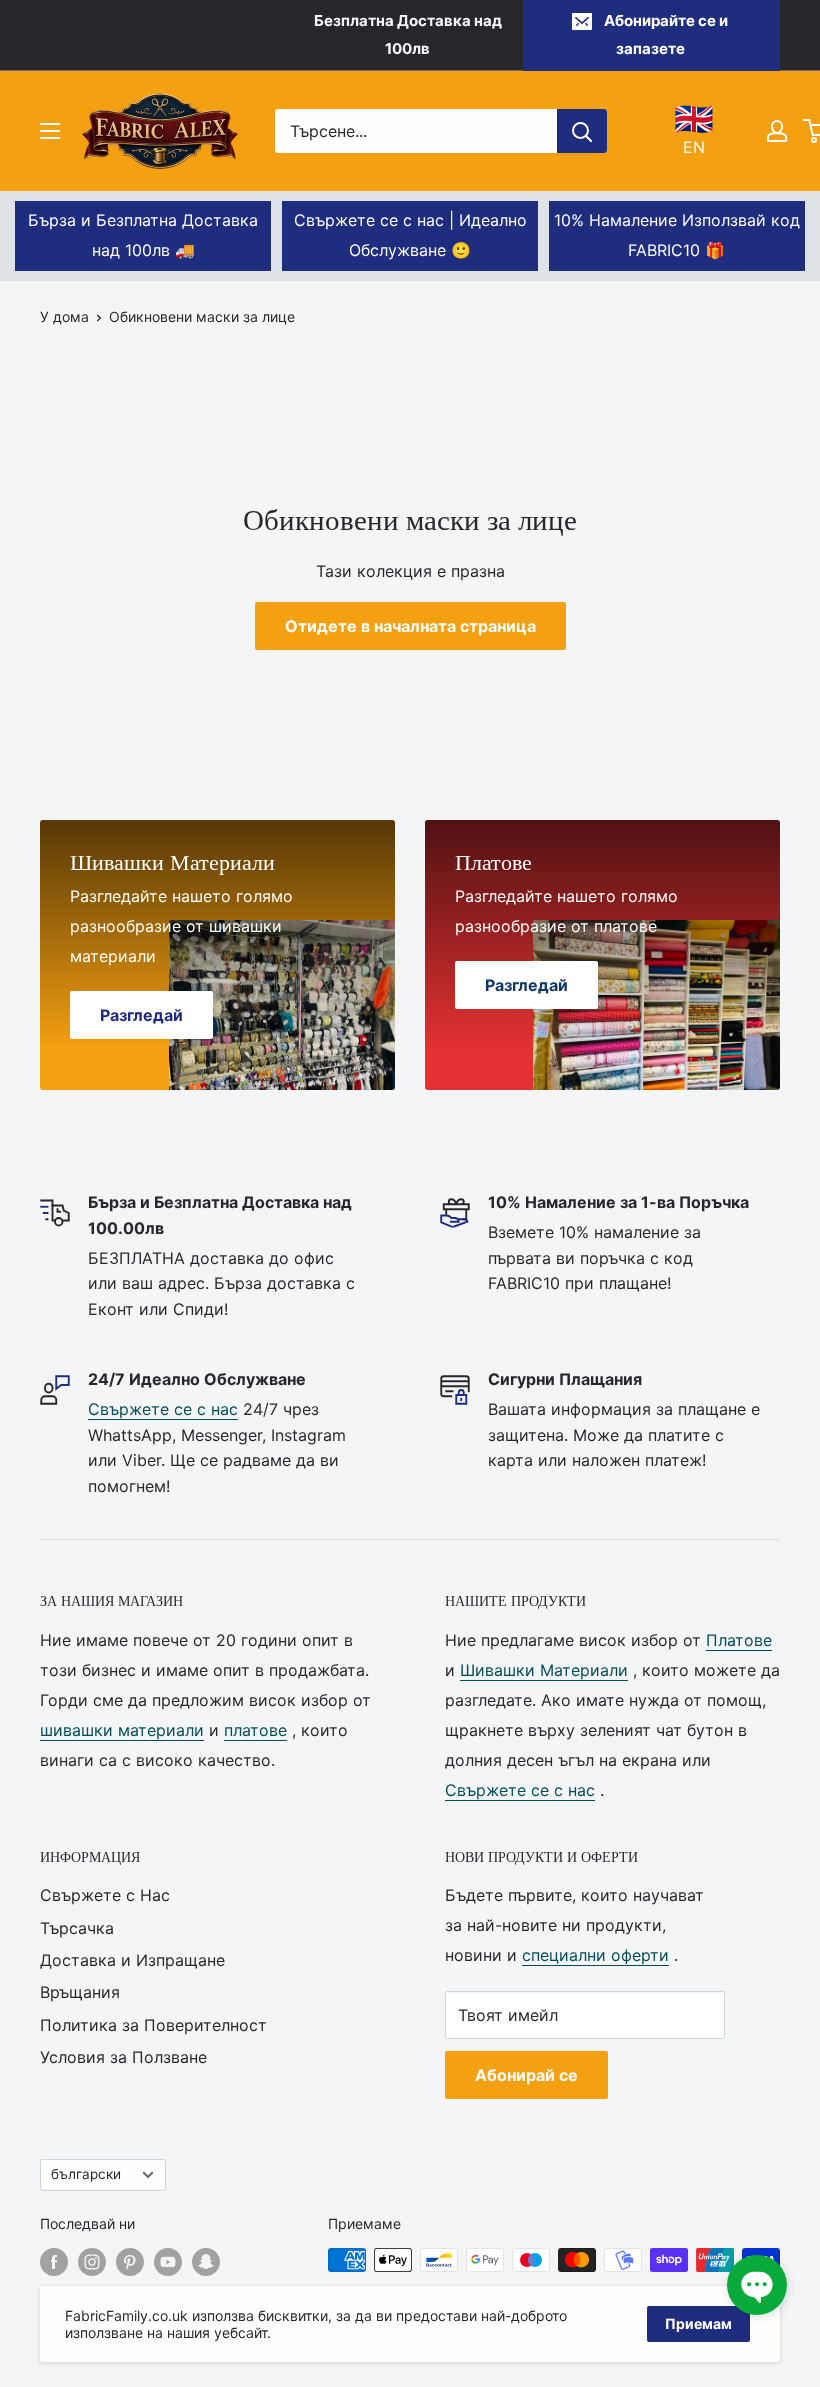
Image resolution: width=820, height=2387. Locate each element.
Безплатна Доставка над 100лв (408, 34)
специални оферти (595, 1955)
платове (255, 1730)
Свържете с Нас (105, 1895)
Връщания (80, 1992)
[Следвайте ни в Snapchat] (206, 2262)
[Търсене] (582, 131)
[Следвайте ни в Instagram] (92, 2262)
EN (694, 130)
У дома (64, 316)
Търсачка (77, 1928)
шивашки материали (122, 1730)
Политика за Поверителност (153, 2025)
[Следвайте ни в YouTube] (168, 2262)
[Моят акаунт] (777, 131)
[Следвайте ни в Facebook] (54, 2262)
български (86, 2174)
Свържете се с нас (163, 1409)
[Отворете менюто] (50, 131)
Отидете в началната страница (410, 626)
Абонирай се (526, 2075)
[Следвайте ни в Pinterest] (130, 2262)
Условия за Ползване (123, 2057)
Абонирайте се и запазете (666, 34)
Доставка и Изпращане (132, 1960)
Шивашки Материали (544, 1670)
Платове (739, 1640)
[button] (757, 2285)
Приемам (698, 2323)
